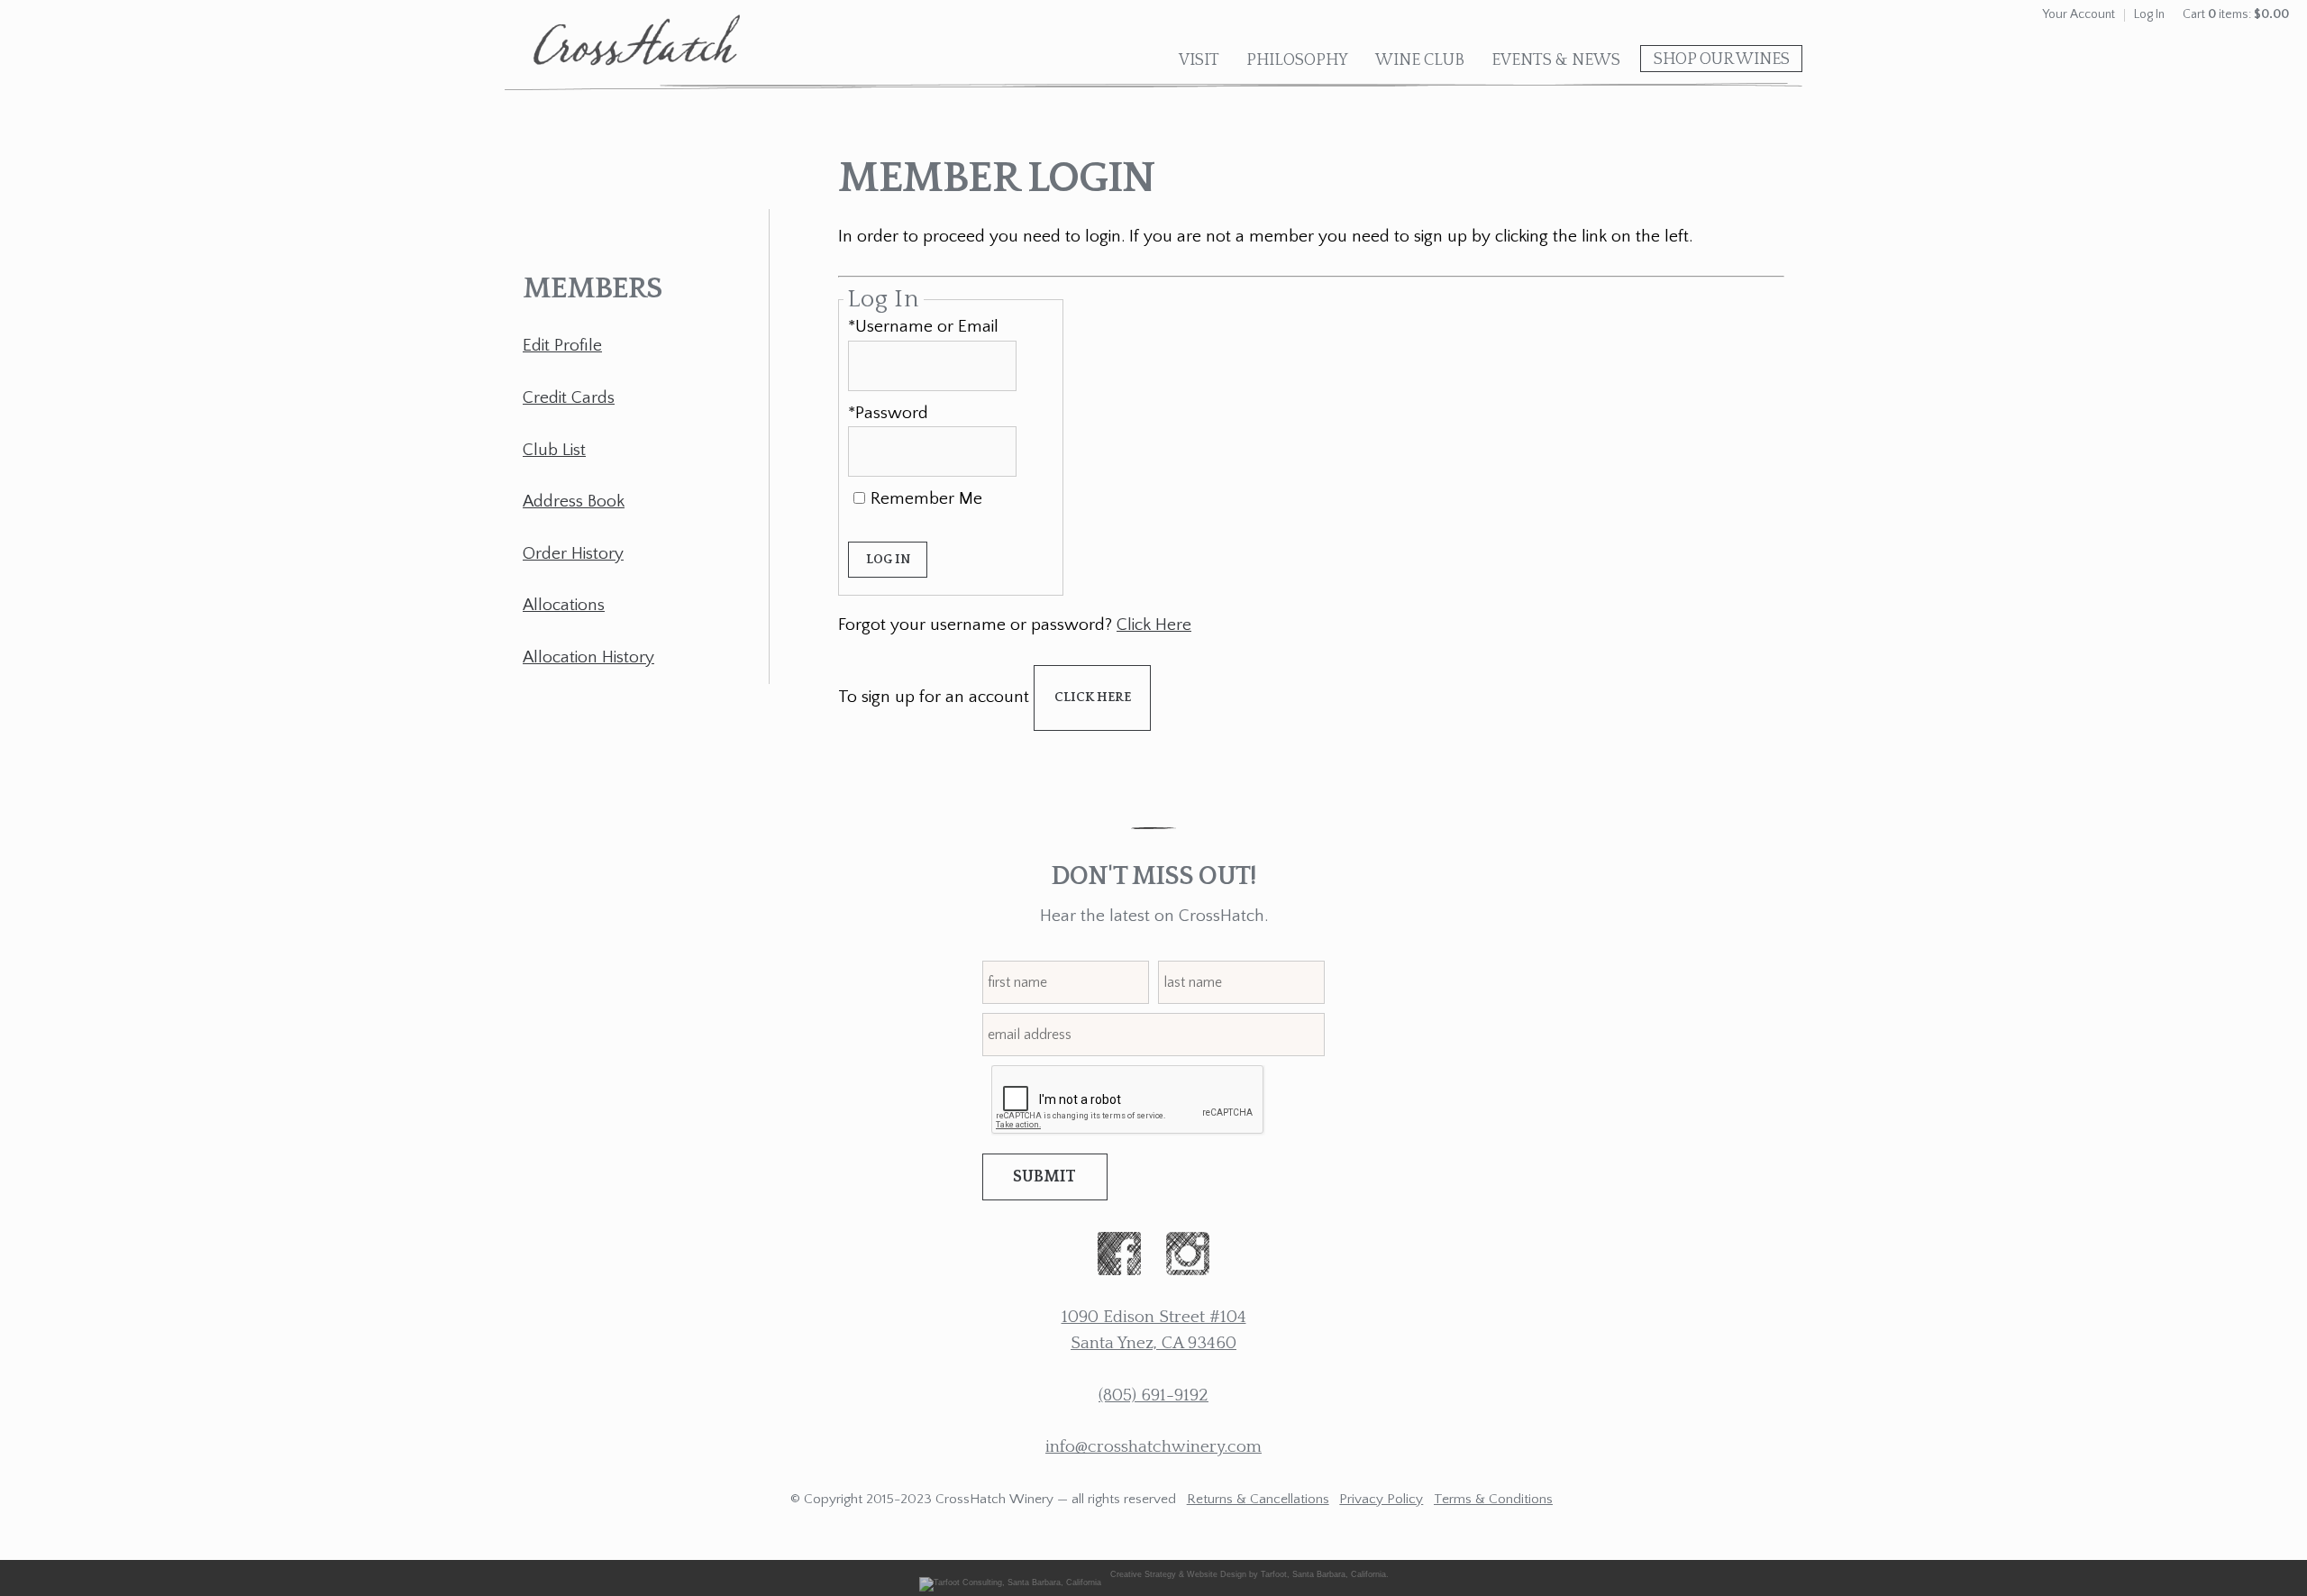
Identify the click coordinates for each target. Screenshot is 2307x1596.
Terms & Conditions (1493, 1499)
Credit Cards (569, 398)
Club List (554, 450)
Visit (1199, 60)
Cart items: (2236, 14)
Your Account (2079, 14)
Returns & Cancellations (1258, 1499)
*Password (888, 413)
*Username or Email (923, 327)
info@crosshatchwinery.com (1153, 1447)
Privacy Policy (1381, 1499)
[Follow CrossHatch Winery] (1119, 1258)
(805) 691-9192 (1153, 1395)
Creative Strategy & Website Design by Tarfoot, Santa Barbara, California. (1249, 1574)
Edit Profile (562, 346)
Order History (573, 554)
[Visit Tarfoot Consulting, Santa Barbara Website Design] (1015, 1574)
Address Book (574, 502)
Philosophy (1297, 60)
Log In (2149, 14)
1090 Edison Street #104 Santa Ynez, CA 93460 (1154, 1330)
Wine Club (1420, 60)
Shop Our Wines (1722, 59)
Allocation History (588, 657)
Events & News (1556, 60)
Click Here (1154, 625)
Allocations (564, 605)
